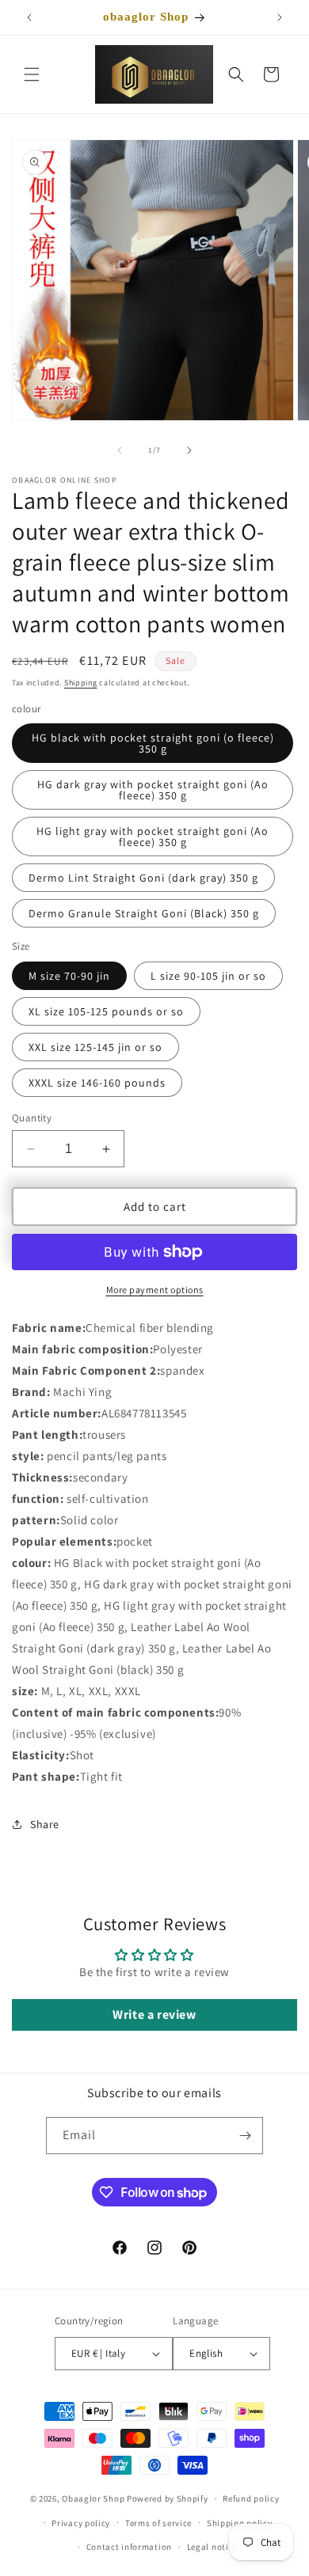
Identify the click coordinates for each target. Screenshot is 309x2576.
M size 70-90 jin (69, 976)
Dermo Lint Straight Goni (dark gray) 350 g (143, 878)
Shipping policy (240, 2523)
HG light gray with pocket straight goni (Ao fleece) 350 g (153, 837)
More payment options (155, 1290)
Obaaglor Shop (93, 2498)
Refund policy (251, 2498)
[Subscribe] (245, 2136)
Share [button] (45, 1824)
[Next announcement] (280, 17)
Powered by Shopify (168, 2498)
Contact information (129, 2547)
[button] (32, 74)
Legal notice (212, 2547)
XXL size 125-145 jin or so (95, 1047)
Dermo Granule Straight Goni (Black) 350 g (144, 913)
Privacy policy (81, 2523)
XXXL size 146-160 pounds (97, 1083)
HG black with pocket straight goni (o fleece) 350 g (153, 743)
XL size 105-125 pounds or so (106, 1011)
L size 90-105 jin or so (208, 976)
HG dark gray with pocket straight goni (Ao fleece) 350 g (153, 790)
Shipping (81, 683)
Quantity (32, 1118)
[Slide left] (120, 450)
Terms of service (158, 2523)
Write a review (154, 2015)
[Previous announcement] (29, 17)
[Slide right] (189, 450)
